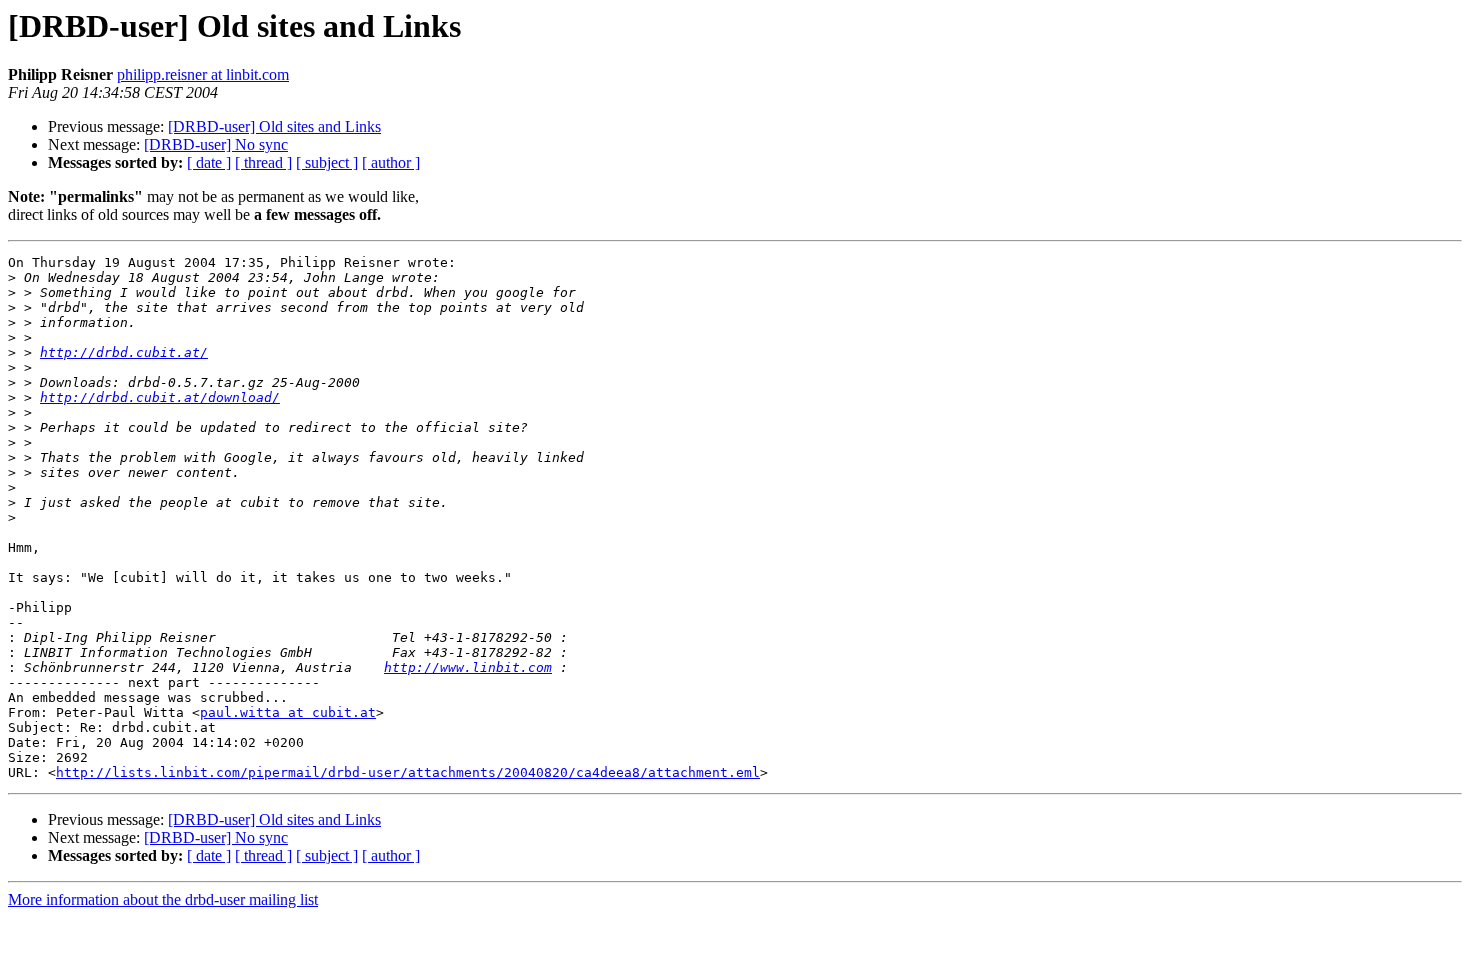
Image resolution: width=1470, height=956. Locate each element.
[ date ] (209, 162)
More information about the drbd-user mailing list (163, 899)
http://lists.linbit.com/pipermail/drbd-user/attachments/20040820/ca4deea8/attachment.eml (408, 772)
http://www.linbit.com (468, 667)
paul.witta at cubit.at (288, 712)
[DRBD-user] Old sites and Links (274, 126)
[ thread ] (263, 162)
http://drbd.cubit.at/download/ (160, 397)
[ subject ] (327, 162)
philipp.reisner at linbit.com (203, 74)
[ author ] (391, 162)
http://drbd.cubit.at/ (124, 352)
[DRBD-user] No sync (216, 144)
